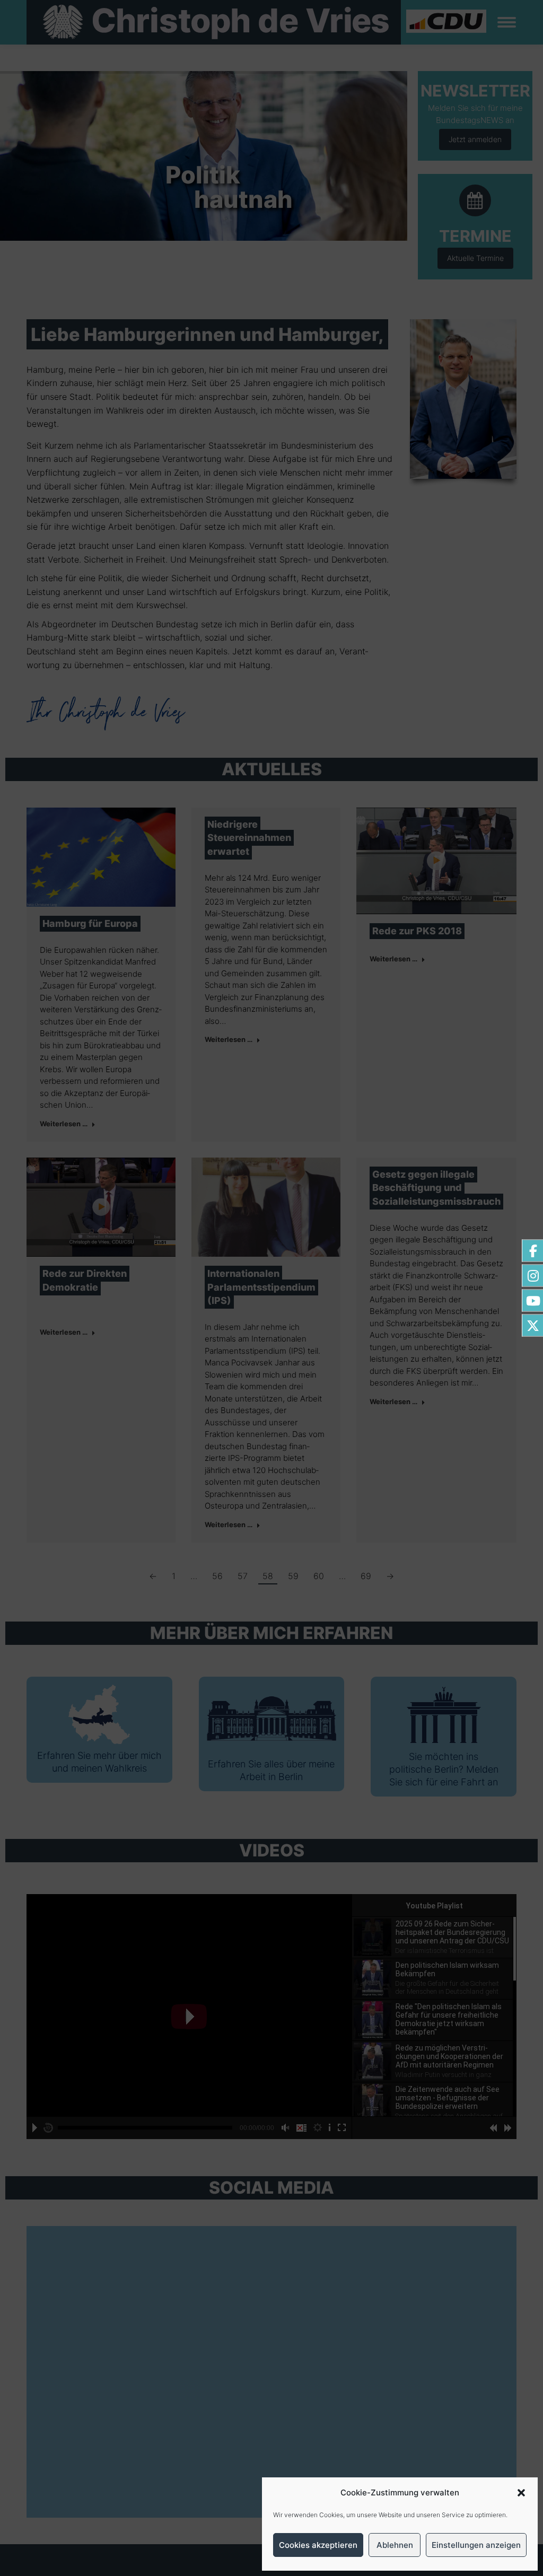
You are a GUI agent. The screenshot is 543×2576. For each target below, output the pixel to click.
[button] (521, 2493)
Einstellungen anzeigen (476, 2545)
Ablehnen (395, 2545)
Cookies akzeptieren (318, 2545)
